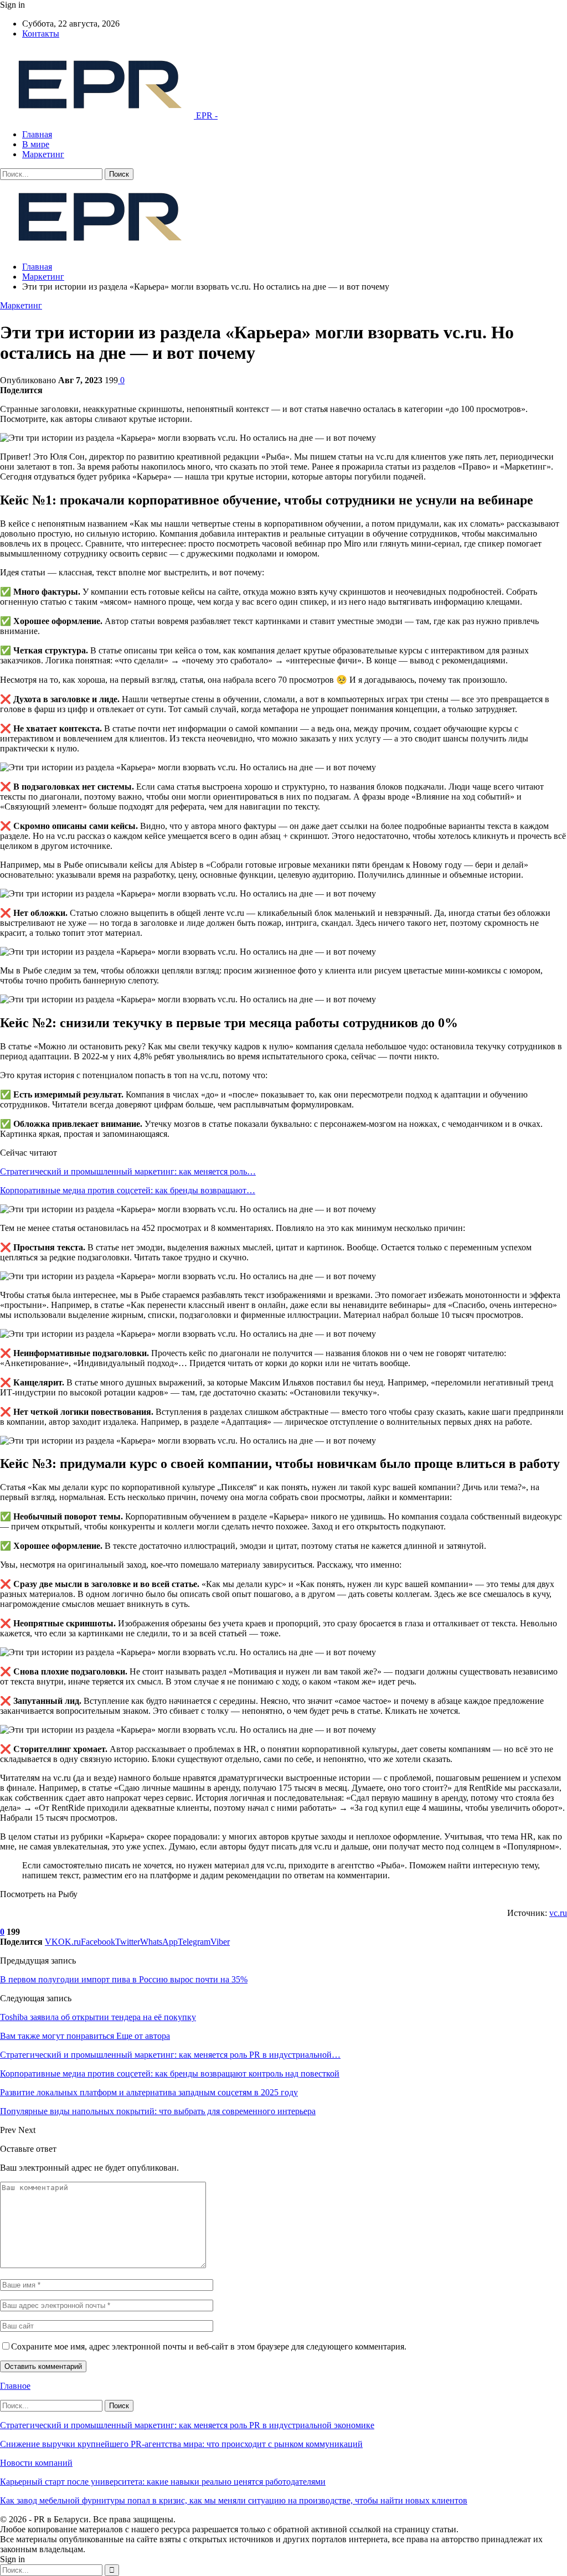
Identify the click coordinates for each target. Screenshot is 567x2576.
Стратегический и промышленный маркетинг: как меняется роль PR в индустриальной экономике (187, 2425)
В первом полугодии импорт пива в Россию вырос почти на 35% (124, 1979)
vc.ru (558, 1913)
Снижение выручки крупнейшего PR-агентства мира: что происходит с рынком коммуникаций (181, 2444)
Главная (37, 134)
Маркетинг (43, 154)
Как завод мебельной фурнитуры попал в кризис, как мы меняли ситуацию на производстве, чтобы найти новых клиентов (234, 2500)
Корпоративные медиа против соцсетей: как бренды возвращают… (128, 1190)
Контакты (41, 34)
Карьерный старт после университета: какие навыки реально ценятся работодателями (163, 2482)
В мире (36, 144)
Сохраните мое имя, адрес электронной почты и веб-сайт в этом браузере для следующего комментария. (209, 2346)
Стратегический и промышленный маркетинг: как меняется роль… (128, 1171)
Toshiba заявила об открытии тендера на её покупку (98, 2017)
